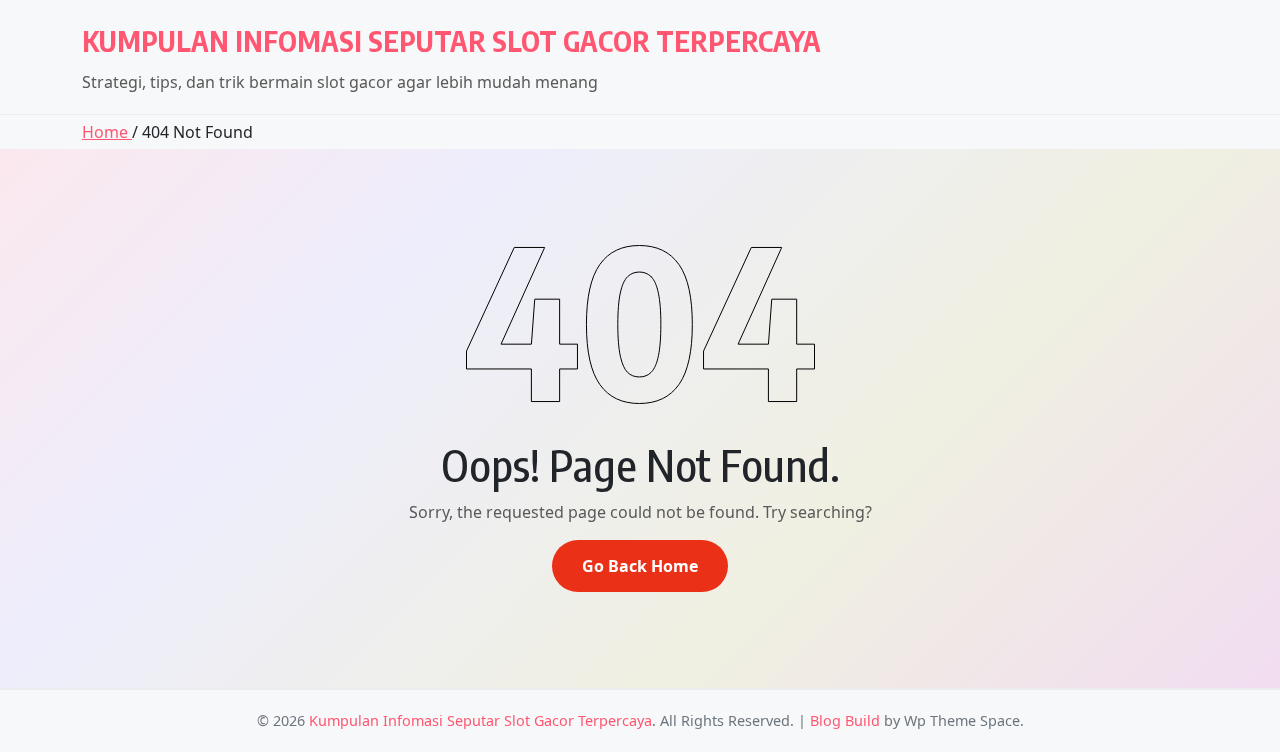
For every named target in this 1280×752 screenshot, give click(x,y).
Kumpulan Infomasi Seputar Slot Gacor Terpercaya (451, 40)
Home (107, 132)
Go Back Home (640, 566)
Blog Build (845, 720)
